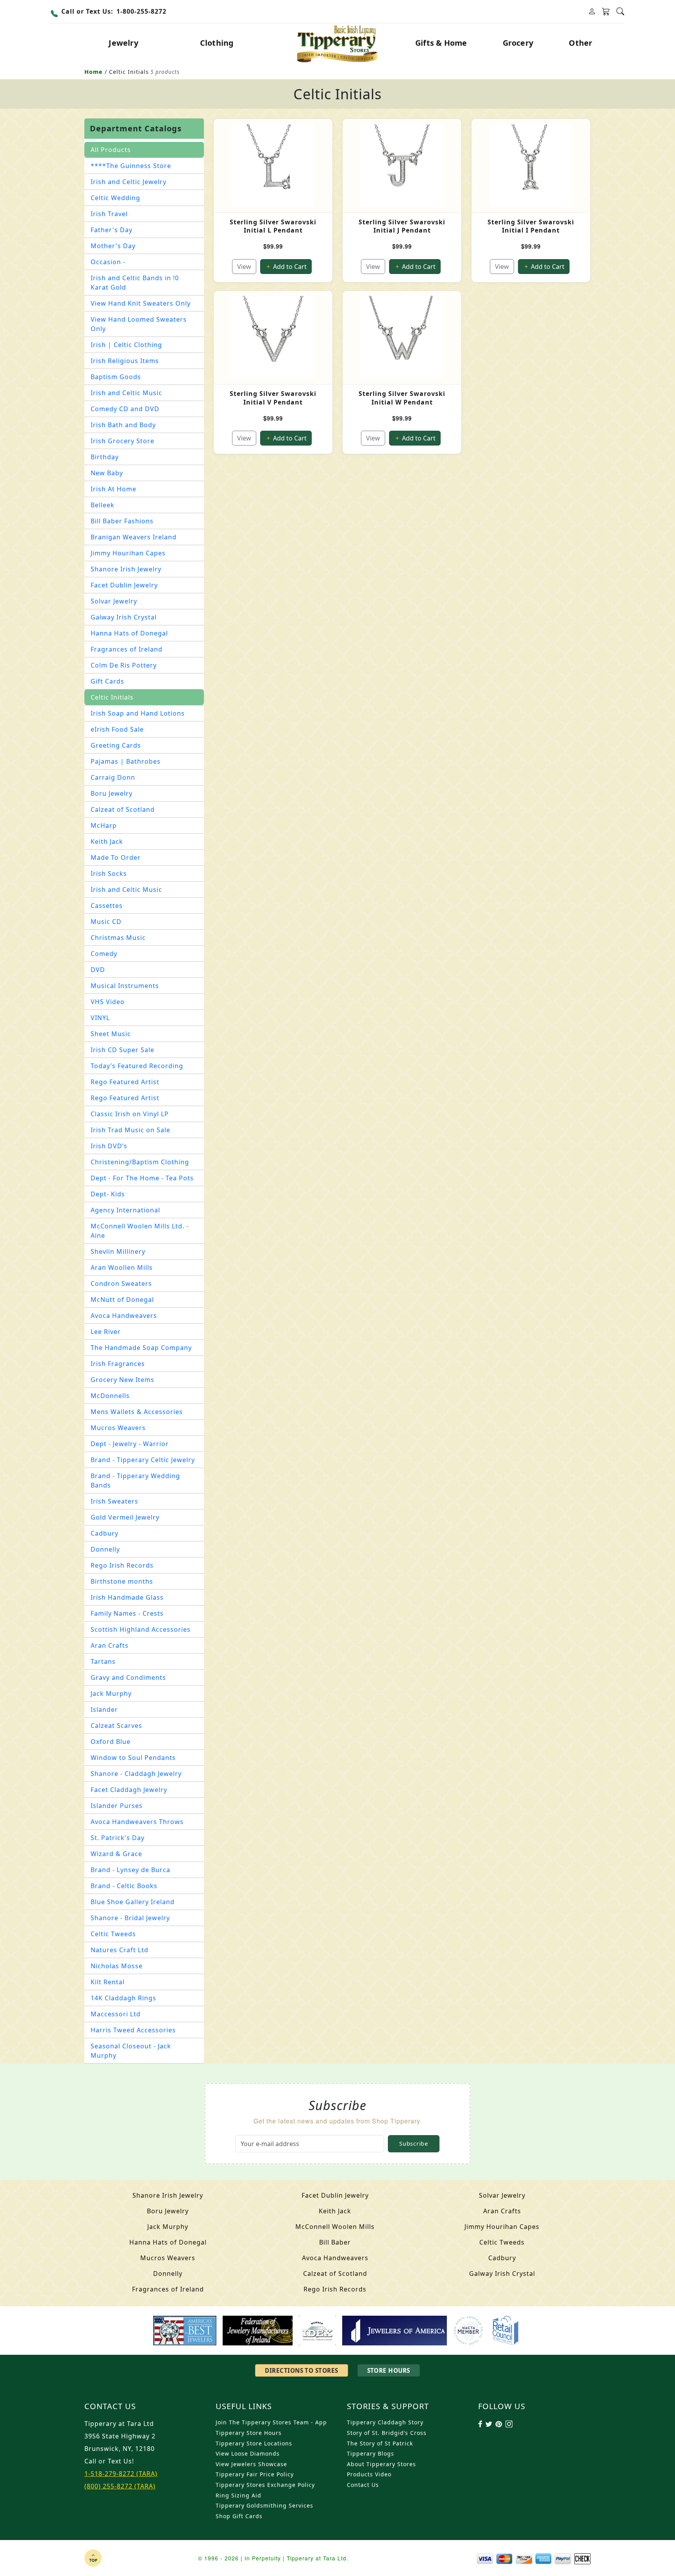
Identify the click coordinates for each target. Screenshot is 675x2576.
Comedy (104, 954)
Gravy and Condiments (128, 1677)
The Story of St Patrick (380, 2443)
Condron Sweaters (121, 1284)
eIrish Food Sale (117, 729)
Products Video (369, 2474)
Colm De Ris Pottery (124, 665)
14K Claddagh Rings (123, 1998)
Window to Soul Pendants (133, 1758)
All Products (111, 150)
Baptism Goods (116, 377)
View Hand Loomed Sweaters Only (139, 324)
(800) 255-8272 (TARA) (120, 2486)
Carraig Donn (113, 777)
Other (580, 43)
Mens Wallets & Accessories (137, 1412)
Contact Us (363, 2485)
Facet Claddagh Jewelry (129, 1790)
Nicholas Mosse (117, 1966)
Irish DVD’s (109, 1146)
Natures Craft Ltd (120, 1950)
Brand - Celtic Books (124, 1886)
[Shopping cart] (606, 12)
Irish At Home (113, 489)
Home (94, 72)
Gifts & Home (441, 43)
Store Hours (389, 2370)
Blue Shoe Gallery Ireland (133, 1902)
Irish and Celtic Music (126, 393)
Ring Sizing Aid (238, 2495)
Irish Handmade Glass (127, 1597)
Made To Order (116, 857)
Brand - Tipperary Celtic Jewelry (143, 1460)
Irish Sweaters (114, 1501)
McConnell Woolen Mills (335, 2227)
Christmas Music (118, 938)
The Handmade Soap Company (141, 1348)
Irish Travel (109, 214)
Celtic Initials (112, 697)
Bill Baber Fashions (122, 521)
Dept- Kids (108, 1194)
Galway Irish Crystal (124, 617)
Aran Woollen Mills (122, 1267)
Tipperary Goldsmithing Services (264, 2505)
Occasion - (108, 262)
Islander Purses (117, 1806)
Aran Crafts (110, 1645)
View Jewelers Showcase (251, 2464)
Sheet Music (111, 1034)
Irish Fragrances (118, 1364)
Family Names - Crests (127, 1613)
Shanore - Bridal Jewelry (130, 1918)
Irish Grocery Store (122, 441)
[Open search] (620, 12)
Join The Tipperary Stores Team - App (271, 2422)
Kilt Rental (108, 1982)
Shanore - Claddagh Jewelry (136, 1774)
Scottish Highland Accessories (141, 1629)
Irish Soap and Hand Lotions (138, 713)
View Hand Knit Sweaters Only (141, 303)
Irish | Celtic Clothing (126, 345)
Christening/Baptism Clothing (140, 1162)
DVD (98, 970)
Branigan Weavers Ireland (134, 537)
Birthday (105, 457)
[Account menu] (592, 12)
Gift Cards (107, 681)
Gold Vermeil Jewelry (125, 1517)
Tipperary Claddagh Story (385, 2422)
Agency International (125, 1210)
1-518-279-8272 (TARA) (121, 2474)
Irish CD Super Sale (122, 1050)
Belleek (103, 505)
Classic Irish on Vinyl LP (130, 1114)
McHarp (104, 825)
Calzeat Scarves (116, 1726)
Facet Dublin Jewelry (124, 585)
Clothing (217, 43)
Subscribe (413, 2144)
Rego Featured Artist (125, 1082)
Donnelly (105, 1549)
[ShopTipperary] (338, 43)
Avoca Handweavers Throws (137, 1822)
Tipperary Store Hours (249, 2433)
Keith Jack (107, 841)
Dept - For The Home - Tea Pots (142, 1178)
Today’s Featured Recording (137, 1066)
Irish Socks (109, 874)
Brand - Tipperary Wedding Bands (135, 1480)
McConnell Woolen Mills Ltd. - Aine (140, 1231)
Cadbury (104, 1533)
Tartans (103, 1661)
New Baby (107, 473)
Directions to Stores (301, 2370)
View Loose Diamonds (248, 2453)
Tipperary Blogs (371, 2453)
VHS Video (108, 1002)
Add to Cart (289, 267)
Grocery (518, 43)
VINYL (100, 1018)
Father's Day (112, 230)
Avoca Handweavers (124, 1316)
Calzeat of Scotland (123, 809)
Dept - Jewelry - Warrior (130, 1444)
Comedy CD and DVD (125, 409)
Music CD (106, 922)
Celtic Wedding (115, 198)
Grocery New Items (122, 1380)
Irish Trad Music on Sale (130, 1130)
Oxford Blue (111, 1742)
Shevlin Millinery (118, 1251)
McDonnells (110, 1396)
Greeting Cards (116, 745)
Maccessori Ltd (116, 2014)
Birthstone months (122, 1581)
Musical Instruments (125, 986)
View (244, 267)
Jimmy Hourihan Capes (128, 553)
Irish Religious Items (125, 361)
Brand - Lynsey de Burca (130, 1870)
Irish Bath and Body (123, 425)
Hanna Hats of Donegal (129, 633)
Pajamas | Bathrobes (126, 761)
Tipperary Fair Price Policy (255, 2474)
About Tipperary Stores (381, 2464)
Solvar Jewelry (114, 601)
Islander (104, 1710)
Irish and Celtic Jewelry (129, 182)
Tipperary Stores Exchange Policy (265, 2485)
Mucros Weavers (118, 1428)
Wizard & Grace (116, 1854)
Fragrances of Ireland (127, 649)
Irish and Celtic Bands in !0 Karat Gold (135, 283)
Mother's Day (113, 246)
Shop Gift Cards (239, 2516)
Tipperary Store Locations (254, 2443)
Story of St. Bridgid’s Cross (387, 2433)
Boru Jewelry (112, 793)
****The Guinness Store (131, 166)
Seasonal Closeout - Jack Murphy (131, 2051)
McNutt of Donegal (122, 1300)
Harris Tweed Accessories (133, 2030)
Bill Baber (335, 2242)
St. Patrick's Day (118, 1838)
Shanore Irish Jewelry (126, 569)
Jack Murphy (111, 1693)
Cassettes (107, 906)
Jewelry (123, 43)
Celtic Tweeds (113, 1934)
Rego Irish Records (122, 1565)
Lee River (106, 1332)
